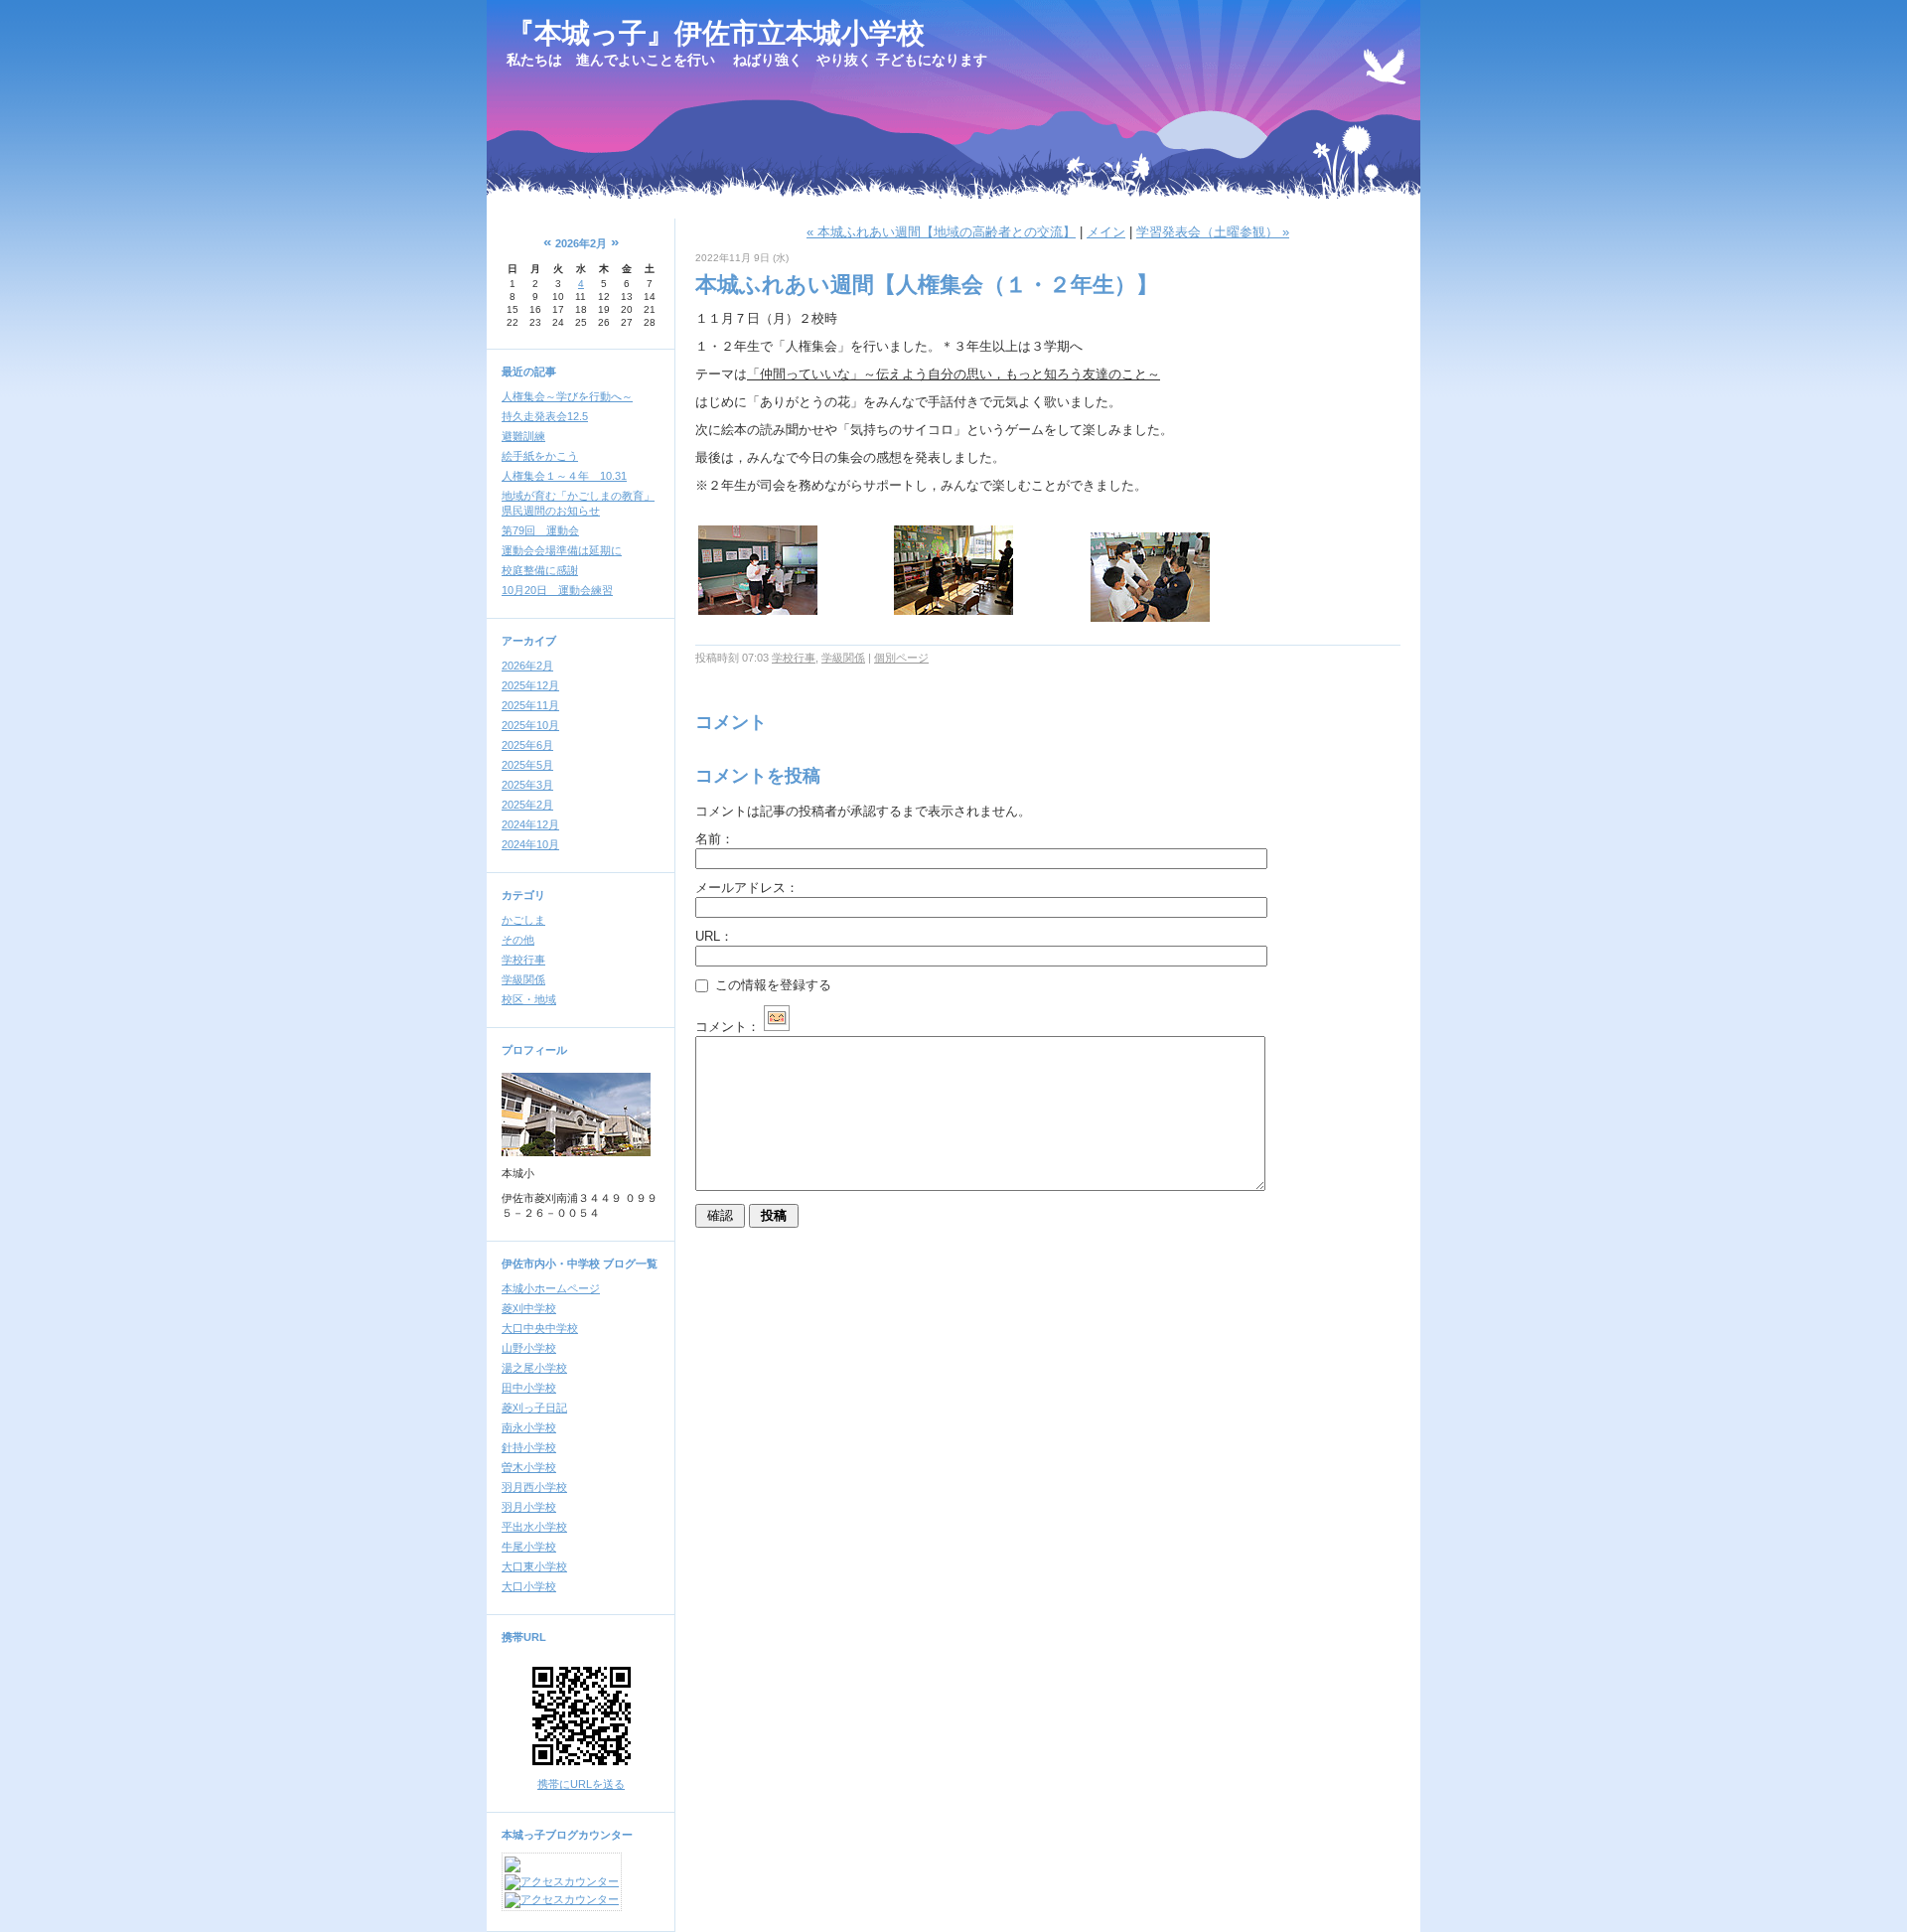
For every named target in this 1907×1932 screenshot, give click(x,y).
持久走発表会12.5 (545, 416)
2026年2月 (527, 666)
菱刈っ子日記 (534, 1408)
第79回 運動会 (540, 530)
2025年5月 (527, 765)
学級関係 (523, 979)
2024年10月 (530, 844)
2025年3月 (527, 785)
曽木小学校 (529, 1467)
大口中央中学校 (540, 1328)
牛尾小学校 (529, 1547)
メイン (1106, 232)
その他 (518, 940)
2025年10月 (530, 725)
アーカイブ (529, 641)
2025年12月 (530, 685)
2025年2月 (527, 805)
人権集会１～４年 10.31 (564, 476)
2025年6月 (527, 745)
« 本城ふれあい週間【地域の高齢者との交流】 (941, 232)
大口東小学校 (534, 1566)
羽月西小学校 (534, 1487)
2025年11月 (530, 705)
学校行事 (523, 960)
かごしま (523, 920)
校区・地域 (529, 999)
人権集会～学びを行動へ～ (567, 396)
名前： (715, 839)
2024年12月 (530, 824)
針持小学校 (529, 1447)
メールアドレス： (747, 888)
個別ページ (901, 658)
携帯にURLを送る (581, 1784)
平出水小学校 (534, 1527)
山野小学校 (529, 1348)
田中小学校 (529, 1388)
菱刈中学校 (529, 1308)
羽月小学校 (529, 1507)
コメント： (728, 1027)
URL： (714, 936)
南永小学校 (529, 1427)
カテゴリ (523, 895)
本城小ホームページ (551, 1288)
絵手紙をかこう (540, 456)
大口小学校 (529, 1586)
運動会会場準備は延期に (562, 550)
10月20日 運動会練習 (557, 590)
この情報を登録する (771, 985)
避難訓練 (523, 436)
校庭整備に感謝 (540, 570)
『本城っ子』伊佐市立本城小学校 (716, 33)
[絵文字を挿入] (777, 1027)
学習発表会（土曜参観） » (1213, 232)
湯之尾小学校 (534, 1368)
